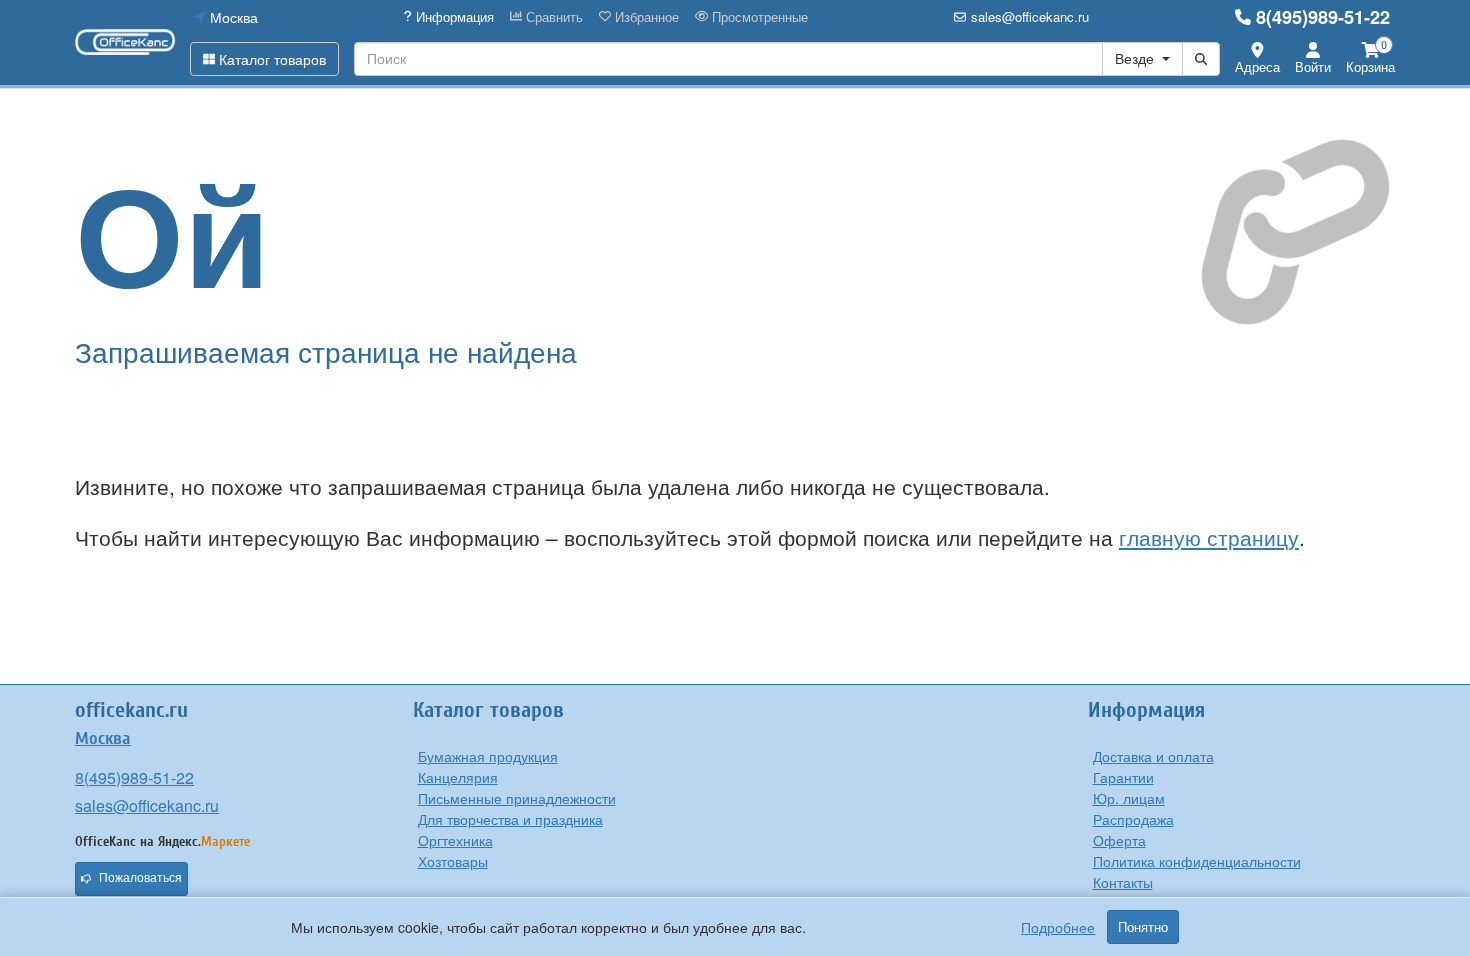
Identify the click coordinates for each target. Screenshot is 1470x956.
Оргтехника (455, 840)
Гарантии (1123, 777)
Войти (1313, 66)
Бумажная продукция (488, 756)
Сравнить (552, 17)
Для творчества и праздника (510, 819)
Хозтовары (453, 861)
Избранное (645, 17)
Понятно (1143, 927)
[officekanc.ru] (125, 42)
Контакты (1123, 882)
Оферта (1119, 840)
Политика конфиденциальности (1197, 861)
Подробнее (1058, 927)
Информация (453, 17)
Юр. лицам (1129, 798)
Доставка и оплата (1153, 756)
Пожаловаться (140, 878)
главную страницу (1209, 537)
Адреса (1257, 66)
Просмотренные (758, 17)
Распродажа (1133, 819)
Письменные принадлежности (517, 798)
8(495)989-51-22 (1323, 17)
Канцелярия (458, 777)
